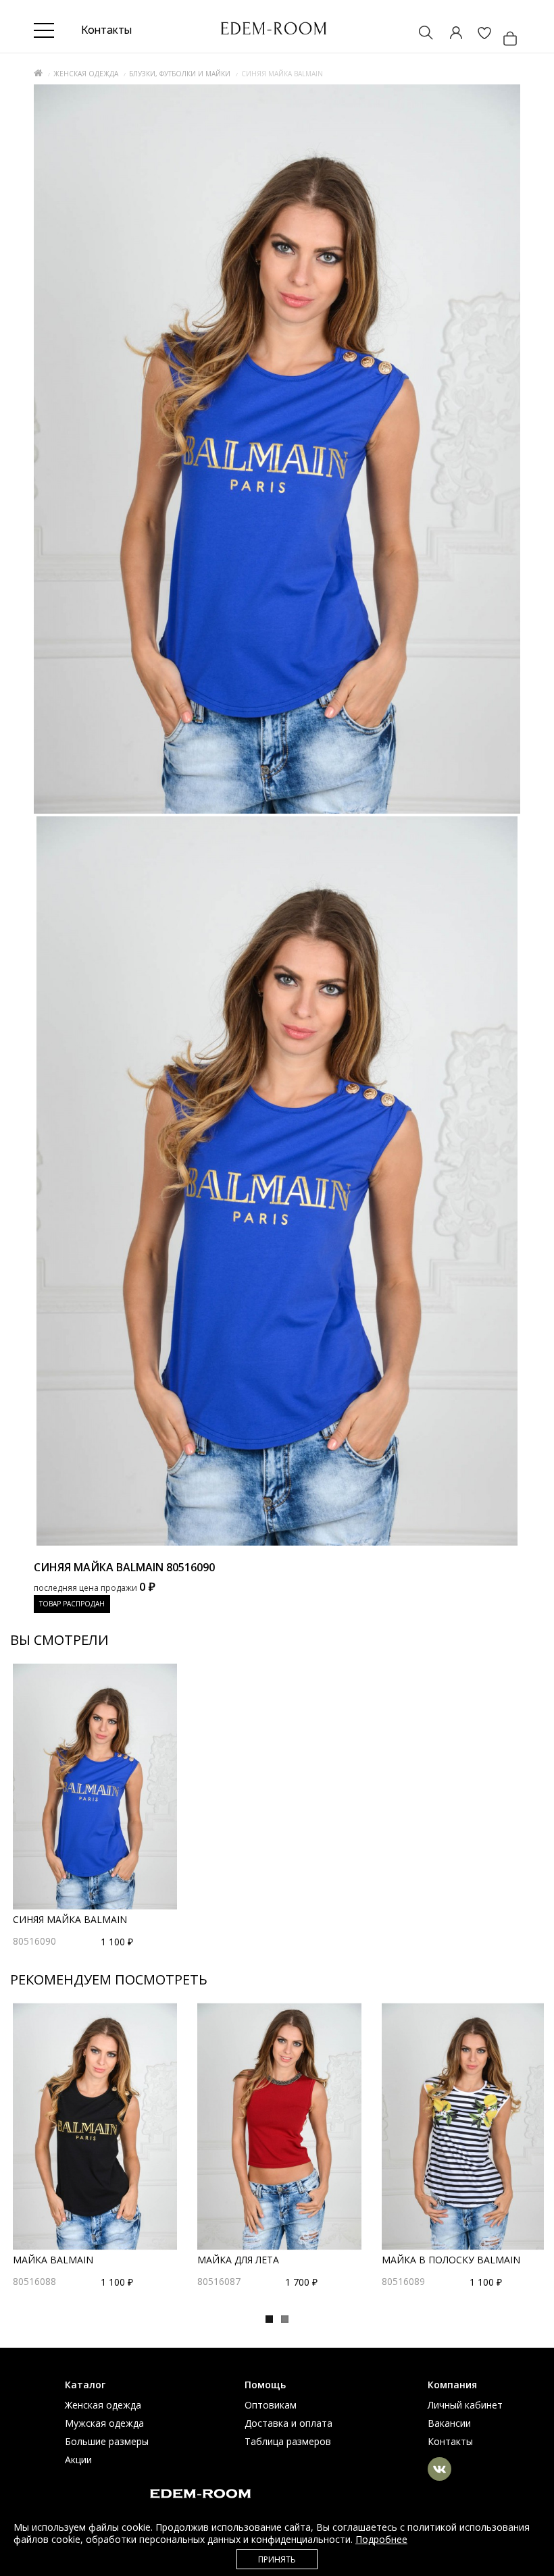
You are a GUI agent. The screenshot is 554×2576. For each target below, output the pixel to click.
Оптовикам (271, 2405)
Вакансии (449, 2423)
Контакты (450, 2441)
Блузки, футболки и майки (180, 74)
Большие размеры (107, 2441)
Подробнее (381, 2539)
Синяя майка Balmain (70, 1919)
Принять (277, 2559)
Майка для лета (238, 2260)
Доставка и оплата (288, 2423)
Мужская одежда (104, 2423)
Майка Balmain (53, 2260)
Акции (78, 2460)
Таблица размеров (288, 2441)
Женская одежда (86, 74)
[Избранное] (478, 34)
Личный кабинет (465, 2405)
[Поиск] (420, 34)
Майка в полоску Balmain (451, 2260)
